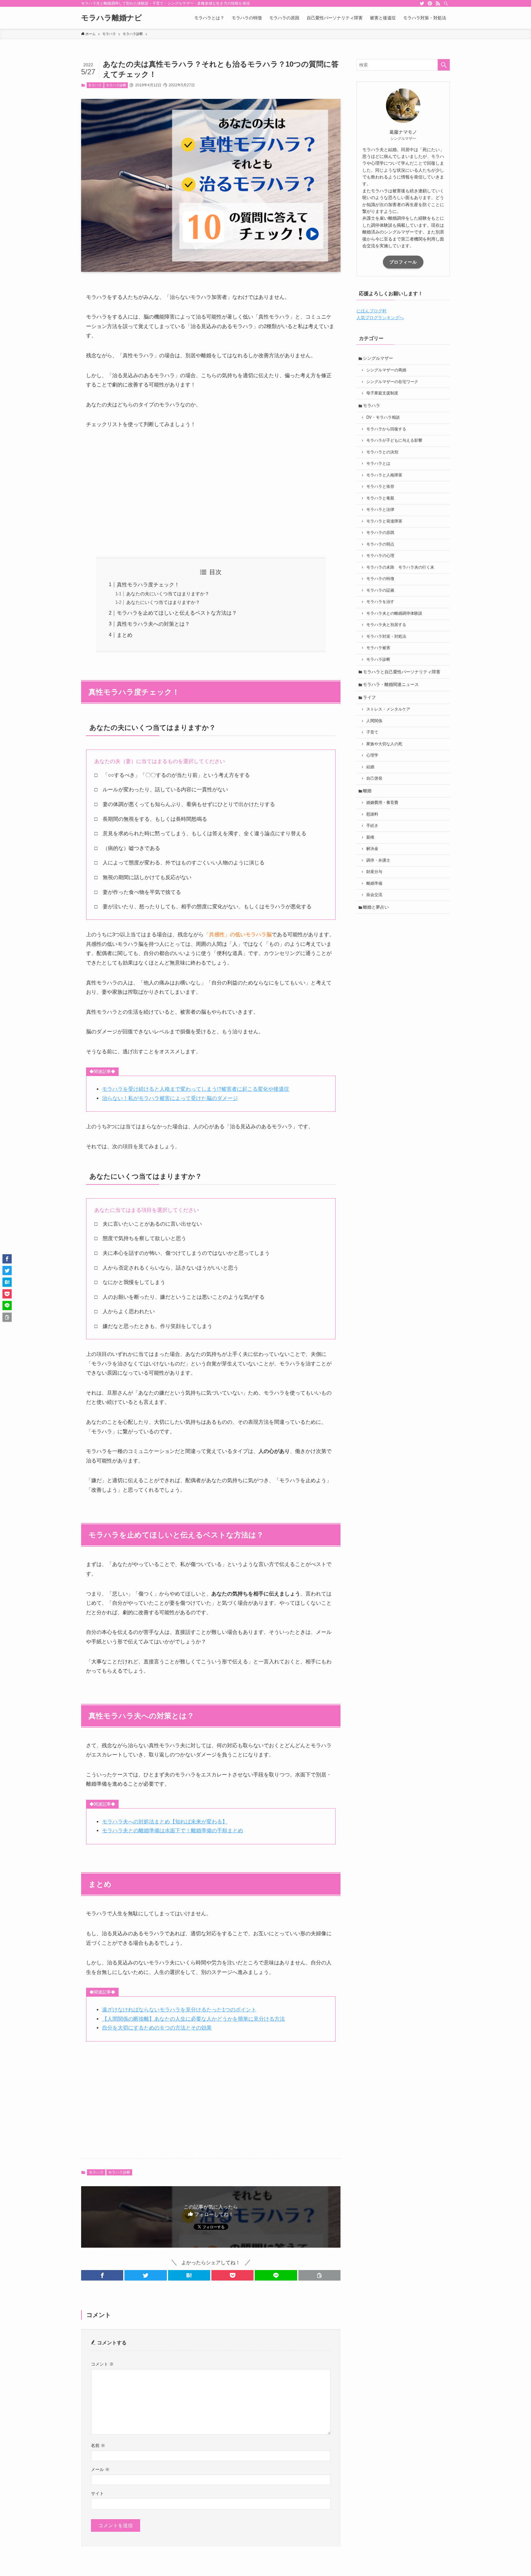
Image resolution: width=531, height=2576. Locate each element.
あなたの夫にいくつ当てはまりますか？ (168, 594)
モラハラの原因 (380, 533)
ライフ (369, 697)
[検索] (446, 3)
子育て (372, 732)
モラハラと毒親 (380, 498)
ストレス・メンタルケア (388, 709)
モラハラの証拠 (380, 590)
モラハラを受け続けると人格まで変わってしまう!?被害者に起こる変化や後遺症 (196, 1089)
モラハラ (95, 85)
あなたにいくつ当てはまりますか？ (163, 602)
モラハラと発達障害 (384, 521)
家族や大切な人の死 (384, 744)
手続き (372, 826)
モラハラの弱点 (380, 544)
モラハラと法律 (380, 510)
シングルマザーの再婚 (386, 370)
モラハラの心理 (380, 556)
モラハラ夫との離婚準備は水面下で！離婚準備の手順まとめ (173, 1831)
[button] (102, 2275)
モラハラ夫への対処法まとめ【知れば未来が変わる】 (165, 1822)
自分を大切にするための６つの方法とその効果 (157, 2028)
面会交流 (374, 895)
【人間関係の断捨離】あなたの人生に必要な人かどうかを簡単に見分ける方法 (193, 2019)
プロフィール (403, 262)
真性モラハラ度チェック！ (148, 585)
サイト (97, 2493)
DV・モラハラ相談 (383, 417)
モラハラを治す (380, 602)
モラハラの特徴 (380, 579)
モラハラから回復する (386, 429)
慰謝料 (372, 814)
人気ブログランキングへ (380, 318)
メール (100, 2469)
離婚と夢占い (376, 907)
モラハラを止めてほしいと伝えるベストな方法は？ (177, 613)
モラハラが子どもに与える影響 (394, 440)
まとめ (125, 635)
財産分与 (374, 872)
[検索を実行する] (444, 65)
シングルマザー (378, 358)
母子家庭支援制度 (382, 393)
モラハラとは (378, 464)
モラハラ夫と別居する (386, 625)
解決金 (372, 849)
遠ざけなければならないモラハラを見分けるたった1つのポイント (179, 2010)
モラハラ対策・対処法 (386, 636)
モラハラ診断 (116, 85)
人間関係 (374, 721)
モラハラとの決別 (382, 452)
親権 (370, 837)
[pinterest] (430, 3)
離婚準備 (374, 883)
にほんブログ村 (372, 311)
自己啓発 (374, 778)
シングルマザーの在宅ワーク (392, 382)
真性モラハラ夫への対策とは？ (153, 624)
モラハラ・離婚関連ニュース (391, 684)
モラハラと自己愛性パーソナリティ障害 (402, 672)
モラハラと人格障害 (384, 475)
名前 (98, 2445)
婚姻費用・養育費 (382, 803)
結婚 (370, 767)
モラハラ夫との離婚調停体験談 (394, 613)
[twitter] (422, 3)
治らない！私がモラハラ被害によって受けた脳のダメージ (170, 1098)
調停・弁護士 (378, 860)
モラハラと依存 (380, 487)
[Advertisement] (211, 493)
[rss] (438, 3)
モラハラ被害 (378, 648)
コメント (102, 2364)
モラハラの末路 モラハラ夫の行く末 (400, 567)
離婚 (367, 791)
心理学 (372, 755)
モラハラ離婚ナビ (112, 18)
